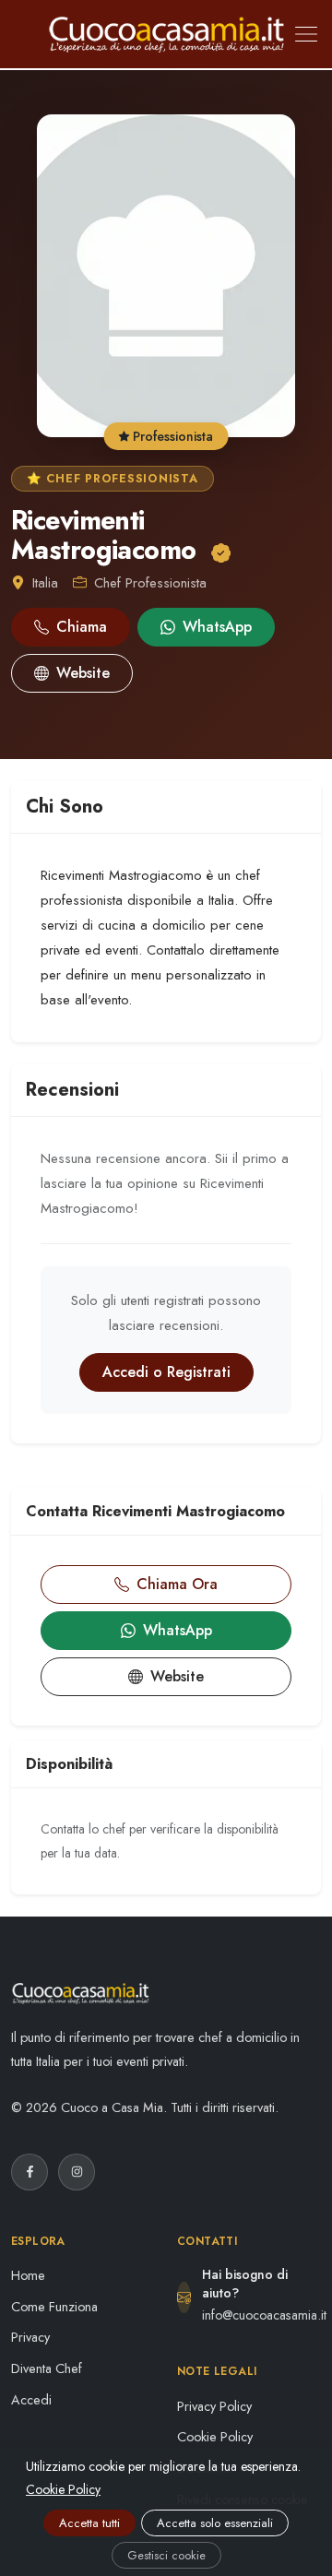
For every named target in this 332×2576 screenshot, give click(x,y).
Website (83, 673)
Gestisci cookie (166, 2555)
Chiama (82, 627)
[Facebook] (30, 2172)
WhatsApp (217, 627)
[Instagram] (77, 2172)
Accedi (31, 2400)
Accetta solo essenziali (215, 2523)
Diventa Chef (47, 2368)
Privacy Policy (214, 2406)
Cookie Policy (215, 2437)
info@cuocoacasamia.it (264, 2315)
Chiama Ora (177, 1584)
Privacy (30, 2337)
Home (28, 2275)
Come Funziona (54, 2307)
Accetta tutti (89, 2523)
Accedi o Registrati (166, 1372)
